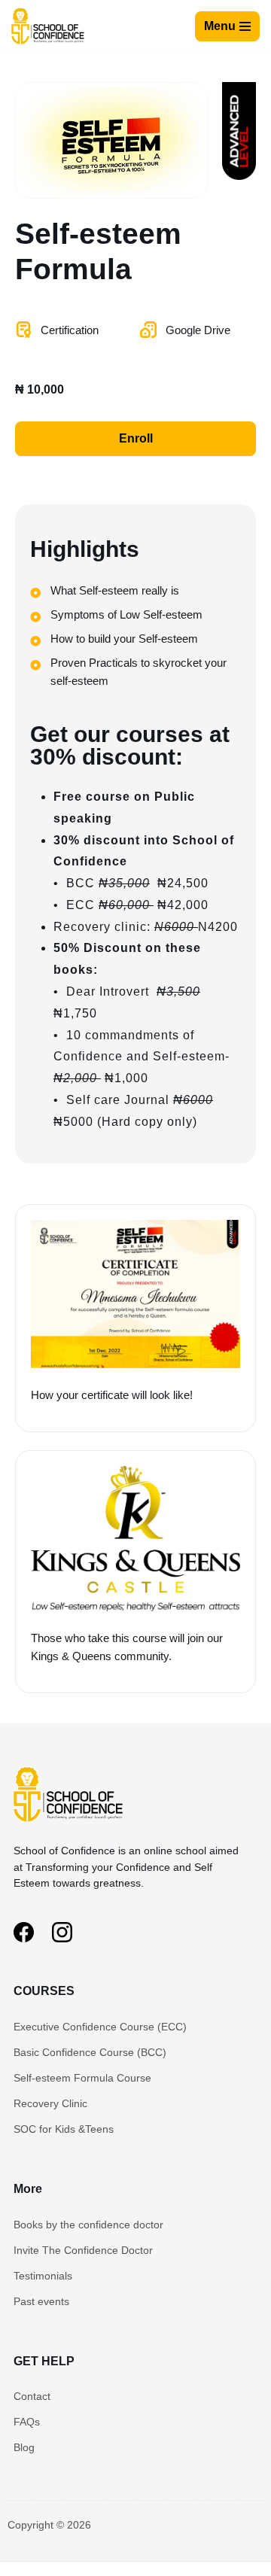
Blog (24, 2447)
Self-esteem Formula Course (82, 2078)
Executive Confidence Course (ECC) (100, 2027)
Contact (32, 2396)
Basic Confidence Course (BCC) (90, 2052)
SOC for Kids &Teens (64, 2129)
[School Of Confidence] (70, 1825)
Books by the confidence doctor (88, 2225)
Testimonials (43, 2276)
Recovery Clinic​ (50, 2103)
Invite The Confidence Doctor (83, 2250)
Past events (41, 2301)
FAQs (27, 2422)
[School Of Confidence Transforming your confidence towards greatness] (49, 26)
